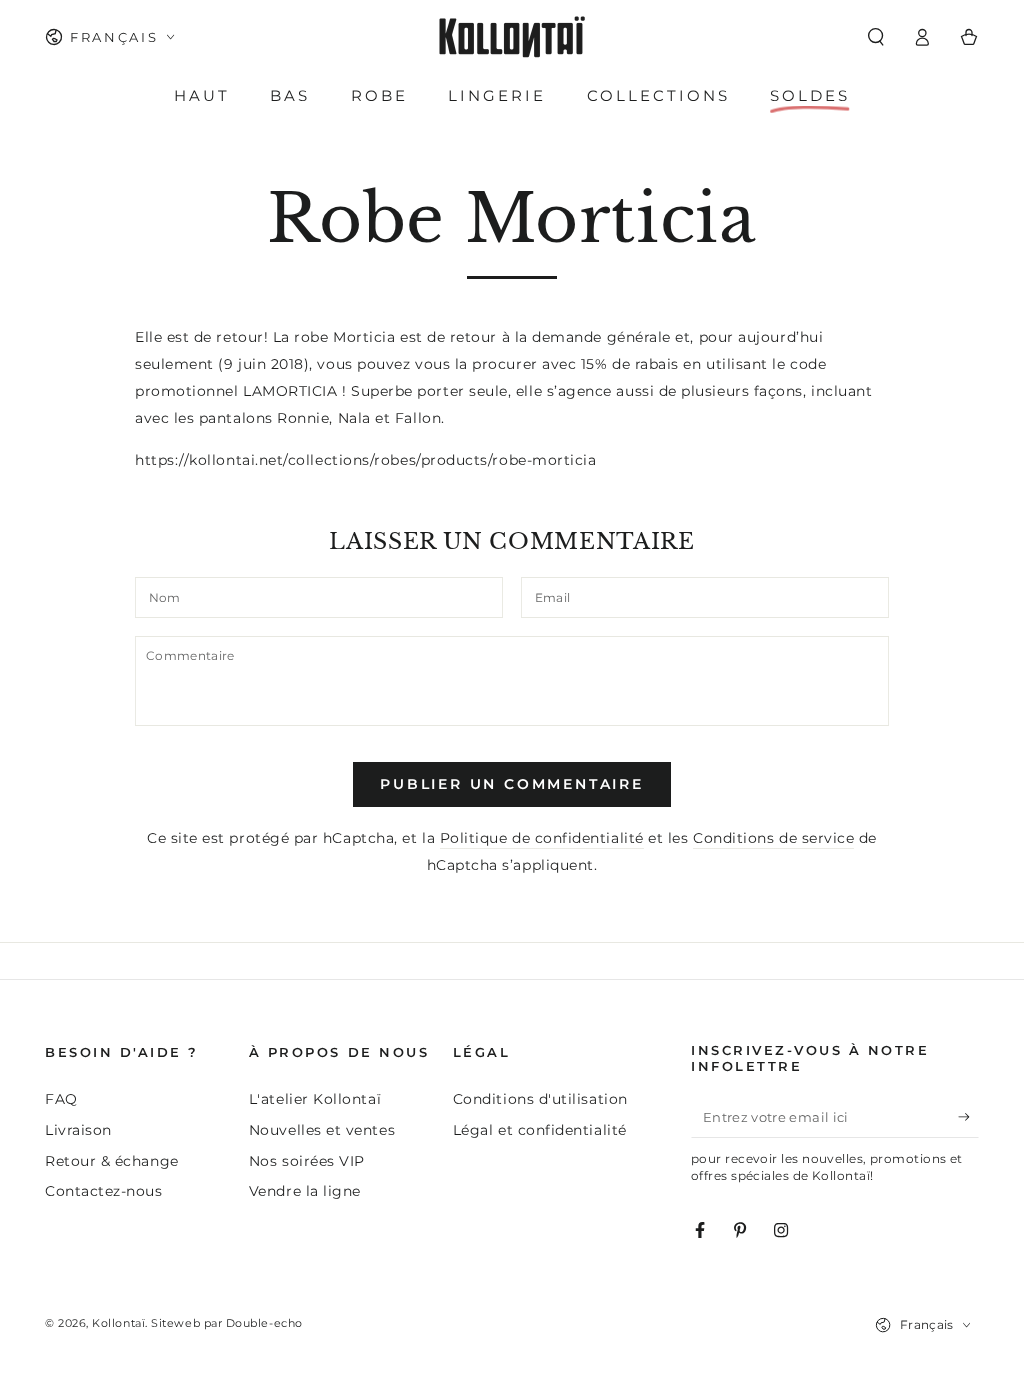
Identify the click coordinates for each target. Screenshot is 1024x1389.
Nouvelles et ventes (322, 1130)
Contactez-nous (104, 1191)
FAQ (61, 1099)
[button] (875, 37)
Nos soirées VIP (307, 1161)
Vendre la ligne (305, 1191)
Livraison (78, 1130)
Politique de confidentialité (542, 838)
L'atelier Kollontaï (315, 1099)
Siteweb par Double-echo (226, 1323)
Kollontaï (118, 1323)
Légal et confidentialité (540, 1130)
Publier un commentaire (512, 784)
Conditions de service (773, 838)
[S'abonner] (968, 1117)
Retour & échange (112, 1161)
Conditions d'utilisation (540, 1099)
